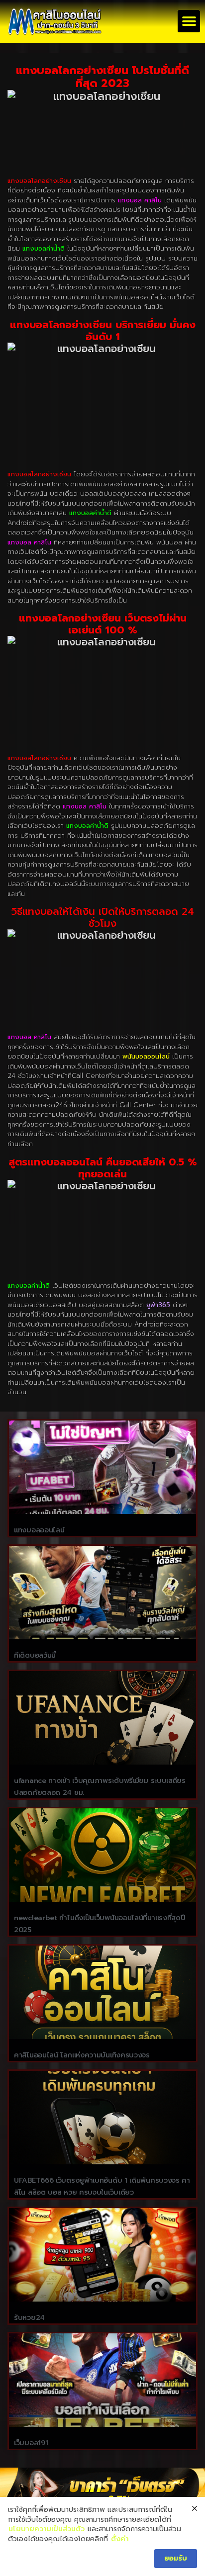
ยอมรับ (176, 2558)
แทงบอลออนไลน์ (39, 1530)
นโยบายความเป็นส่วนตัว (47, 2529)
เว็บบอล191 (31, 2443)
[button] (189, 21)
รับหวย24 (29, 2318)
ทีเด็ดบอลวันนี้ (35, 1655)
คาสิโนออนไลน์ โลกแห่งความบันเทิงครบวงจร (82, 2055)
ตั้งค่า (120, 2539)
